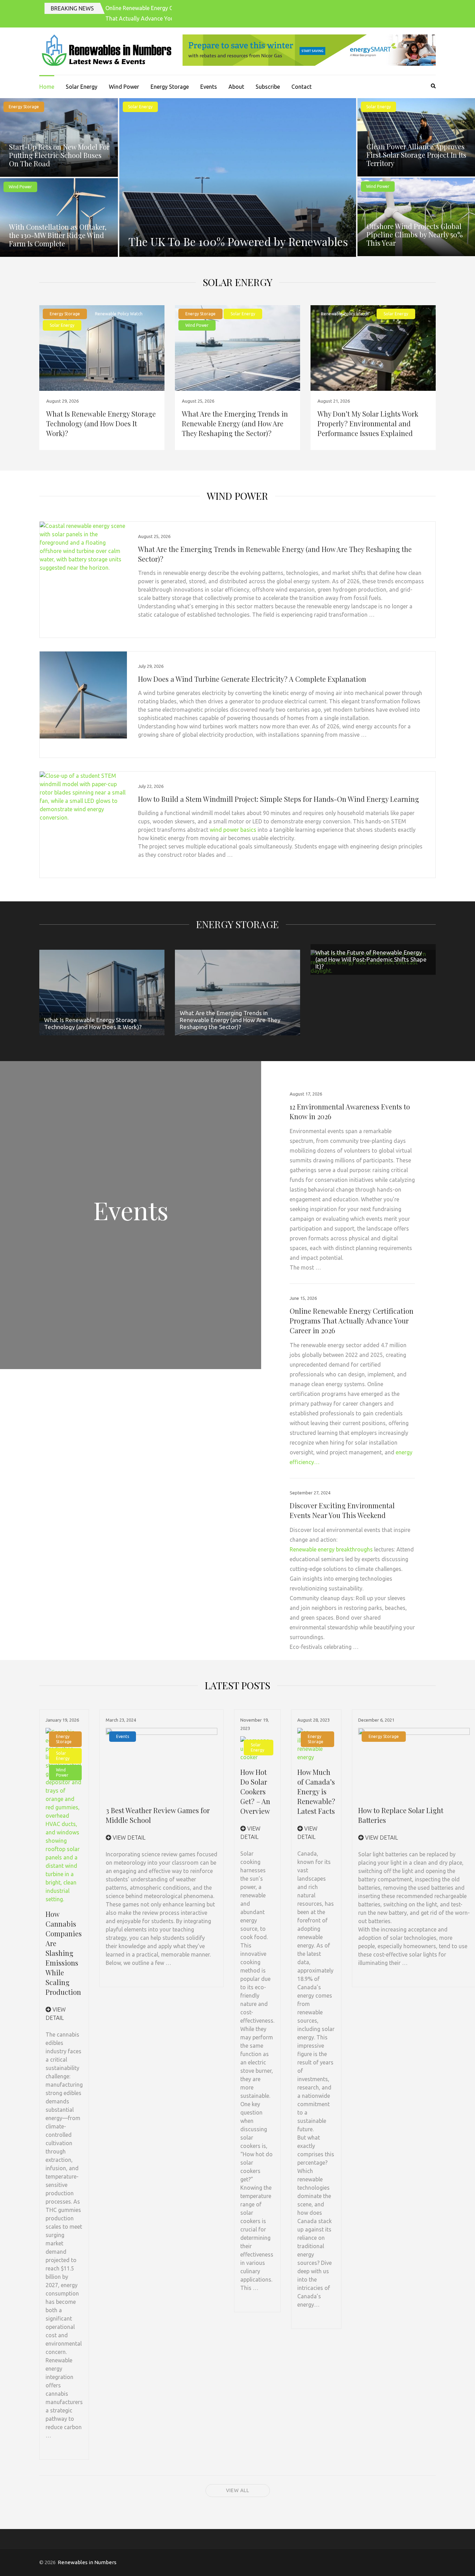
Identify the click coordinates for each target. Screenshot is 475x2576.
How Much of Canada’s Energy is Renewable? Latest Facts (316, 1791)
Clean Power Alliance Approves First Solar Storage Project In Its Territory (416, 155)
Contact (301, 87)
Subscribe (268, 87)
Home (47, 87)
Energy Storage (170, 87)
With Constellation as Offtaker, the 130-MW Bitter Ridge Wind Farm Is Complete (58, 235)
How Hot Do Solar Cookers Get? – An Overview (255, 1791)
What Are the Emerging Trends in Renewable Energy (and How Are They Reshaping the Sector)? (235, 423)
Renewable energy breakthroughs (331, 1549)
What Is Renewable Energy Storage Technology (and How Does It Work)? (101, 423)
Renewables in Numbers (87, 2562)
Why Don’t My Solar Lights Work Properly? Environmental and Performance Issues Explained (368, 423)
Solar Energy (82, 87)
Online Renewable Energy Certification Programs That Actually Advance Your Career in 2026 (352, 1321)
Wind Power (124, 87)
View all (238, 2490)
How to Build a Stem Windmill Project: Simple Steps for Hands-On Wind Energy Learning (279, 799)
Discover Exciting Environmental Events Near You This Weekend (342, 1510)
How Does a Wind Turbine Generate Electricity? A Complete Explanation (252, 679)
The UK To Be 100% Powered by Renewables (238, 241)
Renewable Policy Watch (119, 314)
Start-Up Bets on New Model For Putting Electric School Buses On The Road (59, 155)
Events (209, 87)
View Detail (128, 1838)
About (236, 87)
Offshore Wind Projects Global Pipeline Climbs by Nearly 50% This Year (415, 234)
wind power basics (233, 830)
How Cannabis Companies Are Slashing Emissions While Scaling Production (64, 1953)
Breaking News (72, 8)
